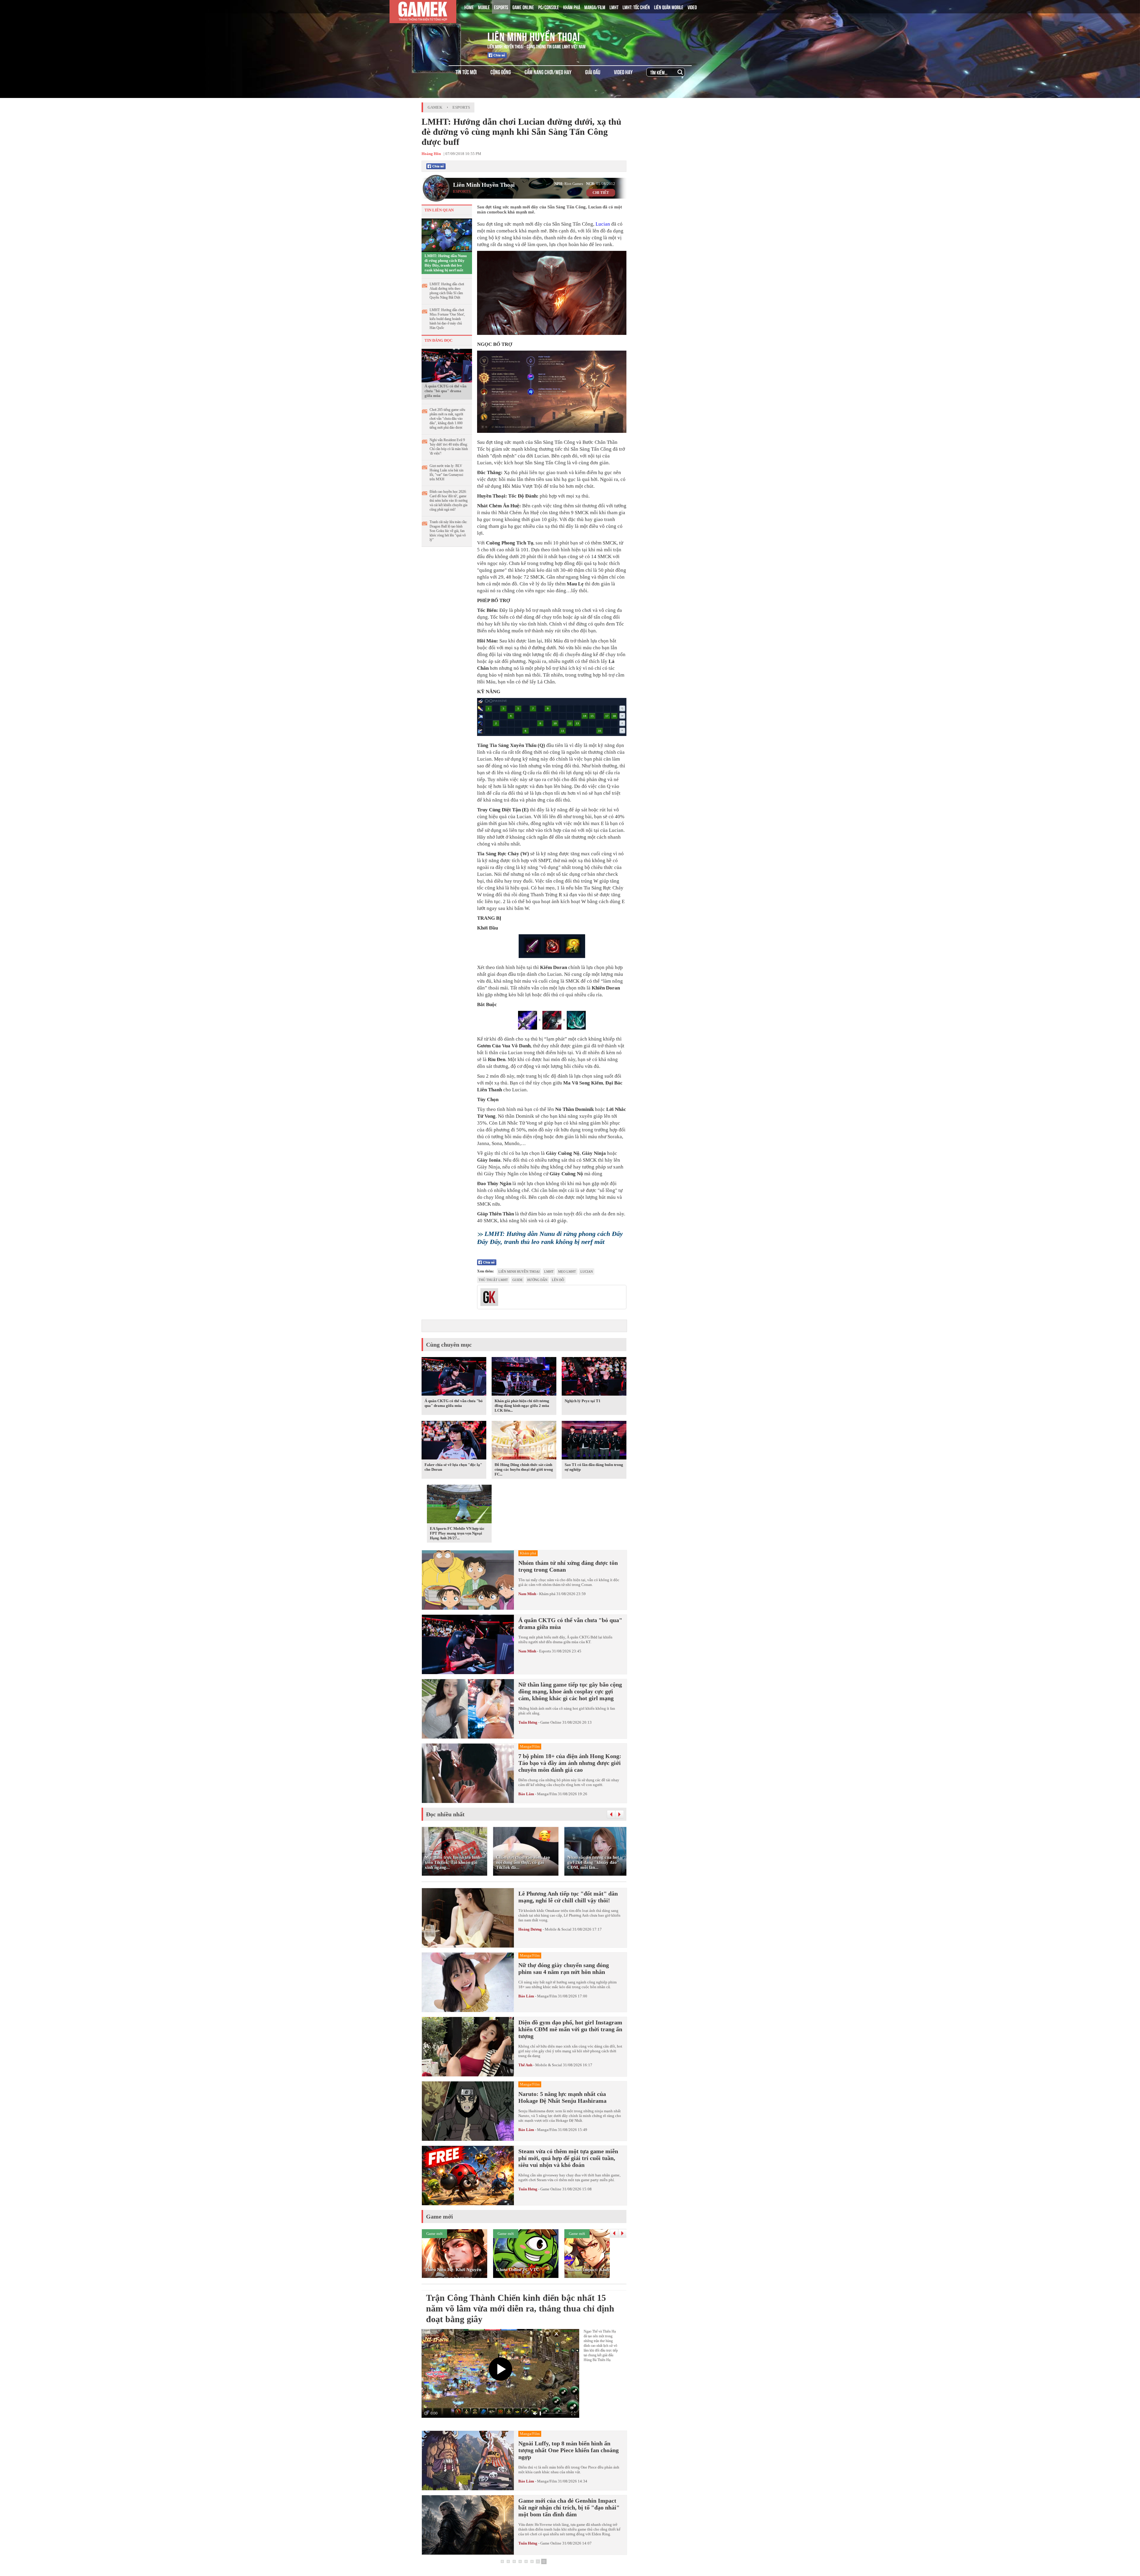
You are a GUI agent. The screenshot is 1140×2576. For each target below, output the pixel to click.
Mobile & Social (558, 1929)
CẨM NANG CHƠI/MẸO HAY (548, 72)
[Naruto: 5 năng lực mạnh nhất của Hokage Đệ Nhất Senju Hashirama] (468, 2111)
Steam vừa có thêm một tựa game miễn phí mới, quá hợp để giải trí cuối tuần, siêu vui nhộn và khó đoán (568, 2158)
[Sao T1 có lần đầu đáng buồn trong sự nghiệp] (594, 1441)
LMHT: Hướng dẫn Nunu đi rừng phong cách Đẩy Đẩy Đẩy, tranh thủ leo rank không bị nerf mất (446, 263)
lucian (587, 1272)
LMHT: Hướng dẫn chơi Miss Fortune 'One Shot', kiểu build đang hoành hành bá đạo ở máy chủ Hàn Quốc (447, 319)
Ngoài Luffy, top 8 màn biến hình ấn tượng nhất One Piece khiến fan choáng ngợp (569, 2450)
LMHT (614, 7)
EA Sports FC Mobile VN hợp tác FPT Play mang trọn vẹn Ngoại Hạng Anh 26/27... (457, 1533)
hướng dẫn (537, 1280)
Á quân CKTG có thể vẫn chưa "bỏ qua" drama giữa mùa (445, 391)
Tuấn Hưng (528, 1722)
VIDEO (692, 7)
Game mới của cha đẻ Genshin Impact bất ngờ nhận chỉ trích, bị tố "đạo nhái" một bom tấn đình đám (569, 2507)
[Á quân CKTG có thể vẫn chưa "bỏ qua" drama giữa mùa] (447, 365)
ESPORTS (501, 7)
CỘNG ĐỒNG (501, 72)
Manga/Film (547, 1794)
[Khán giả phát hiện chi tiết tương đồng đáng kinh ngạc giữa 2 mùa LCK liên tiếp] (524, 1378)
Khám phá (547, 1594)
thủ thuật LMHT (493, 1280)
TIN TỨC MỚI (466, 72)
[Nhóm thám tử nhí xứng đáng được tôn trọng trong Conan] (468, 1580)
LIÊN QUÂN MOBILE (669, 7)
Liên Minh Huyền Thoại (534, 36)
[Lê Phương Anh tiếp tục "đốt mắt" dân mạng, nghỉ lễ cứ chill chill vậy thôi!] (468, 1918)
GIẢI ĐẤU (593, 72)
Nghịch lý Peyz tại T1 (583, 1401)
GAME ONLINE (523, 7)
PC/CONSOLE (549, 7)
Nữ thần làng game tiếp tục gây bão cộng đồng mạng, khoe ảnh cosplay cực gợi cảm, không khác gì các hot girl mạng (570, 1691)
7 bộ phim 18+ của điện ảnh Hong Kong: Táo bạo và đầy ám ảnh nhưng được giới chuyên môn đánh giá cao (570, 1763)
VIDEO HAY (623, 72)
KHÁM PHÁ (572, 7)
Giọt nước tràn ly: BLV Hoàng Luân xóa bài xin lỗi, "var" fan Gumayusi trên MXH (446, 472)
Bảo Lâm (526, 1794)
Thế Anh (525, 2065)
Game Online (551, 1722)
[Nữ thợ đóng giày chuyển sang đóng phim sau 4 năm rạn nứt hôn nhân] (468, 1982)
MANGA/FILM (595, 7)
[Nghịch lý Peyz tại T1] (594, 1378)
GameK (435, 107)
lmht (549, 1272)
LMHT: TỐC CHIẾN (636, 7)
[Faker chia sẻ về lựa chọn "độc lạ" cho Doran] (454, 1441)
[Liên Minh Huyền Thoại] (446, 35)
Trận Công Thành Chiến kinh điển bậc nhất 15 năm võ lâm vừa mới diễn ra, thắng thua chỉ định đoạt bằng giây (520, 2308)
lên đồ (558, 1280)
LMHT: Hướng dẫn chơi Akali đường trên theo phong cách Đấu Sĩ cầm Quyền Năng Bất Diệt (447, 291)
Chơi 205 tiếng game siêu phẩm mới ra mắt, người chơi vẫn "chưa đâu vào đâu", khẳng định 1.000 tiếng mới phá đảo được (447, 419)
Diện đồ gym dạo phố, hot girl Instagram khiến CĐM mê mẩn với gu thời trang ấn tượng (570, 2029)
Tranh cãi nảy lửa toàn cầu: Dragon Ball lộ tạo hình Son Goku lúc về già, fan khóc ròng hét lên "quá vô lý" (448, 531)
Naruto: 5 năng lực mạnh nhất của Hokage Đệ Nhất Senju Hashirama (562, 2097)
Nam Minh (527, 1594)
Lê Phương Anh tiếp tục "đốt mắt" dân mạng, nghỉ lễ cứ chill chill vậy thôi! (568, 1897)
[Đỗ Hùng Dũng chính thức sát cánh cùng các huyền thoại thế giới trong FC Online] (524, 1441)
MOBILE (484, 7)
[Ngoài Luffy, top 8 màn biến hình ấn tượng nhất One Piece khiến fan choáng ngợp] (468, 2461)
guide (518, 1280)
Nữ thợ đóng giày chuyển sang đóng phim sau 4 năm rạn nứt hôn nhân (564, 1968)
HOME (469, 7)
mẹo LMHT (567, 1272)
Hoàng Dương (530, 1929)
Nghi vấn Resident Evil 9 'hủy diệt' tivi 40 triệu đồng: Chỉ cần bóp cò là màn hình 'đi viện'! (449, 447)
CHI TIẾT (601, 193)
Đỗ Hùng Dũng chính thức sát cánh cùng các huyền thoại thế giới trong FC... (524, 1469)
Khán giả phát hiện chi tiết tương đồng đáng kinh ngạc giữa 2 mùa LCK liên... (522, 1406)
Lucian (603, 224)
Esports (461, 107)
